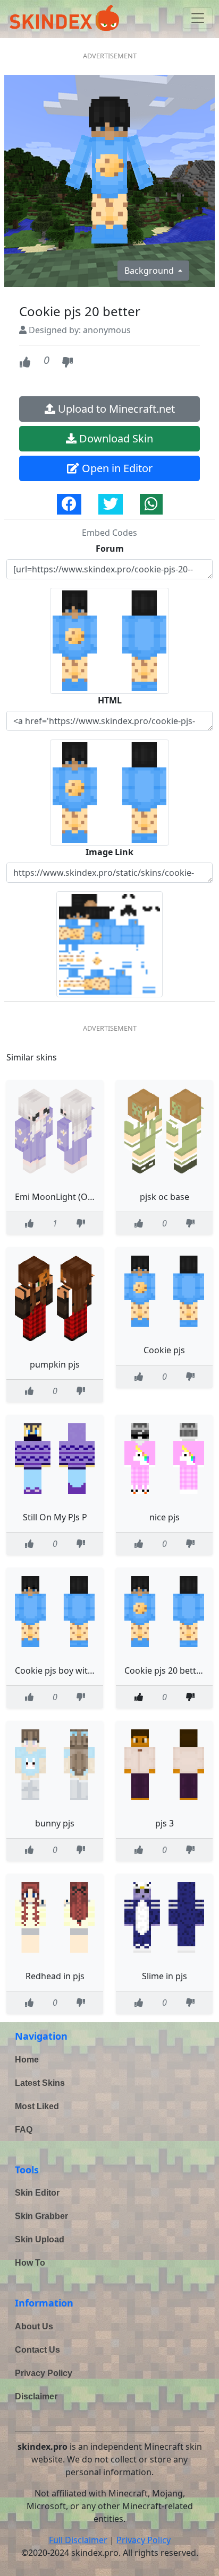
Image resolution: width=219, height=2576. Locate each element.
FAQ (24, 2130)
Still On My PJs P (55, 1517)
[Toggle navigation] (198, 18)
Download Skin (115, 438)
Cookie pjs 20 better (165, 1670)
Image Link (109, 852)
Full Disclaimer (78, 2540)
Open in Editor (116, 468)
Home (27, 2060)
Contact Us (37, 2350)
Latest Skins (40, 2083)
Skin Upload (40, 2239)
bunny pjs (55, 1823)
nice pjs (165, 1517)
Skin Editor (37, 2193)
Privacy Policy (44, 2373)
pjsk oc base (165, 1197)
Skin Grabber (41, 2216)
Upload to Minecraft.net (115, 409)
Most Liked (37, 2106)
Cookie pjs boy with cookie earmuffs (88, 1670)
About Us (34, 2326)
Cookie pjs (164, 1350)
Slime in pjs (165, 1976)
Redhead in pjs (55, 1976)
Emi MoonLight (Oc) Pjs (62, 1197)
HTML (110, 700)
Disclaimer (36, 2396)
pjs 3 (165, 1823)
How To (30, 2263)
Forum (110, 549)
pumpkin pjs (55, 1364)
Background (150, 271)
